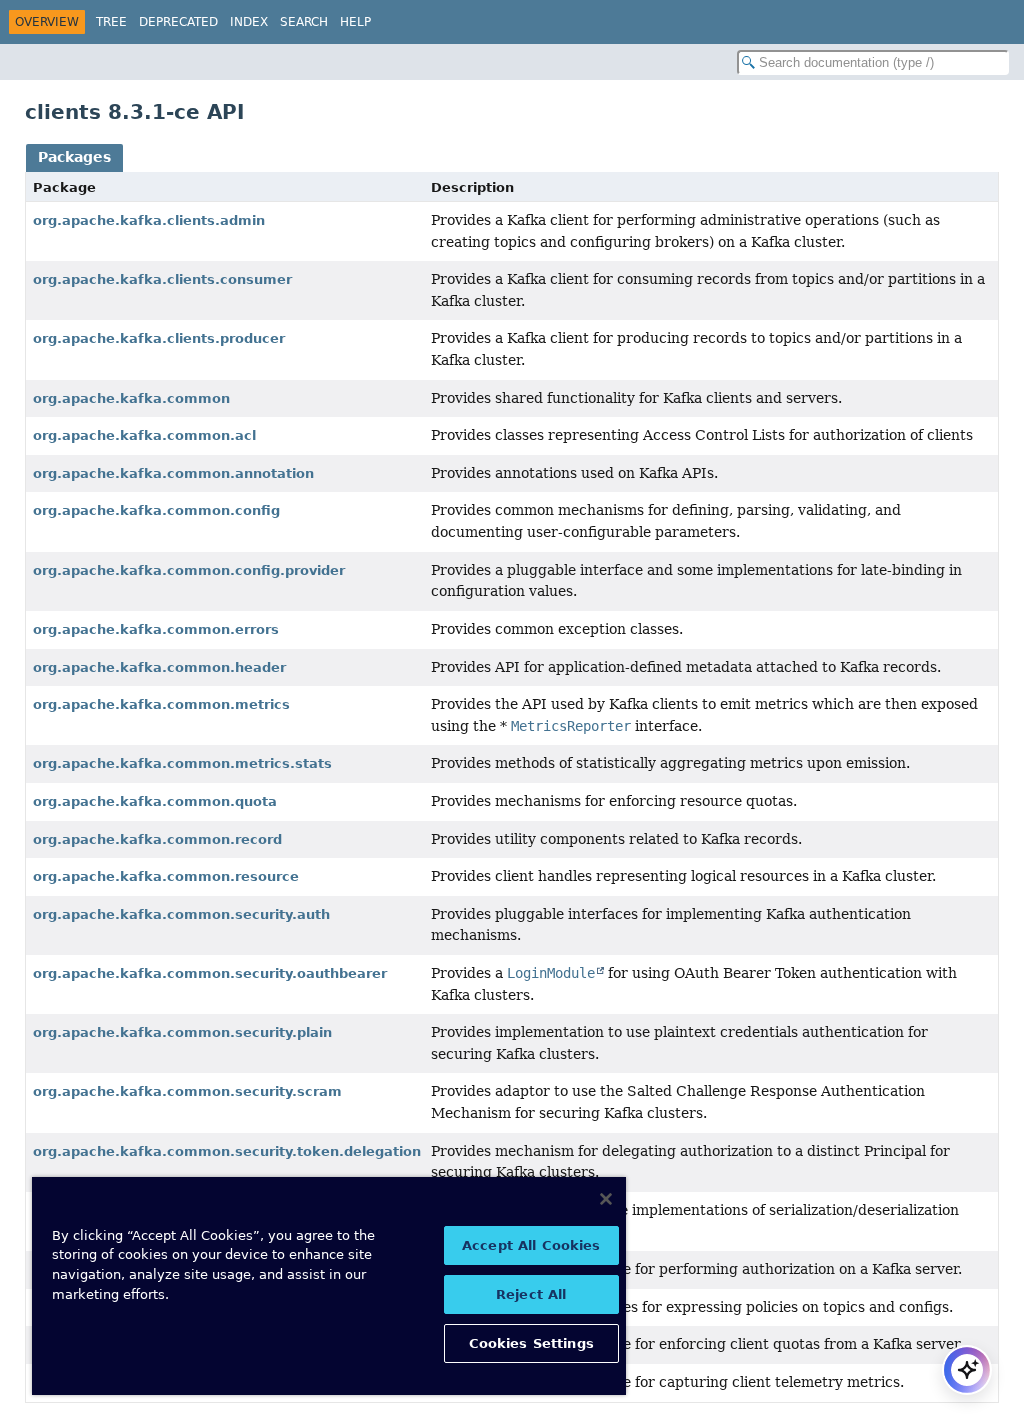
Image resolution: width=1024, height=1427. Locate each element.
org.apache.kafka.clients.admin (149, 220)
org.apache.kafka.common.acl (144, 435)
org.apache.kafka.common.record (157, 839)
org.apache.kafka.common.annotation (173, 473)
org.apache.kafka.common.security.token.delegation (227, 1151)
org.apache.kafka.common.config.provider (189, 570)
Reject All (531, 1294)
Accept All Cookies (531, 1245)
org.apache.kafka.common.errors (156, 629)
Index (249, 22)
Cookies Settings (531, 1343)
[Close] (606, 1199)
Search (304, 22)
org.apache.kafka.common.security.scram (187, 1091)
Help (355, 22)
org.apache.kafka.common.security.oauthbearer (210, 973)
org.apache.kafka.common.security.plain (182, 1032)
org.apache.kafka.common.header (159, 667)
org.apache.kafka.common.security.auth (181, 914)
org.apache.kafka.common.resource (166, 876)
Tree (111, 22)
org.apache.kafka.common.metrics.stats (182, 763)
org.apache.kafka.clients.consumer (162, 279)
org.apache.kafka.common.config (156, 510)
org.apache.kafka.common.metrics (161, 704)
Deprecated (178, 22)
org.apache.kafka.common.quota (155, 801)
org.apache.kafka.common (131, 398)
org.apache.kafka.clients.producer (159, 338)
